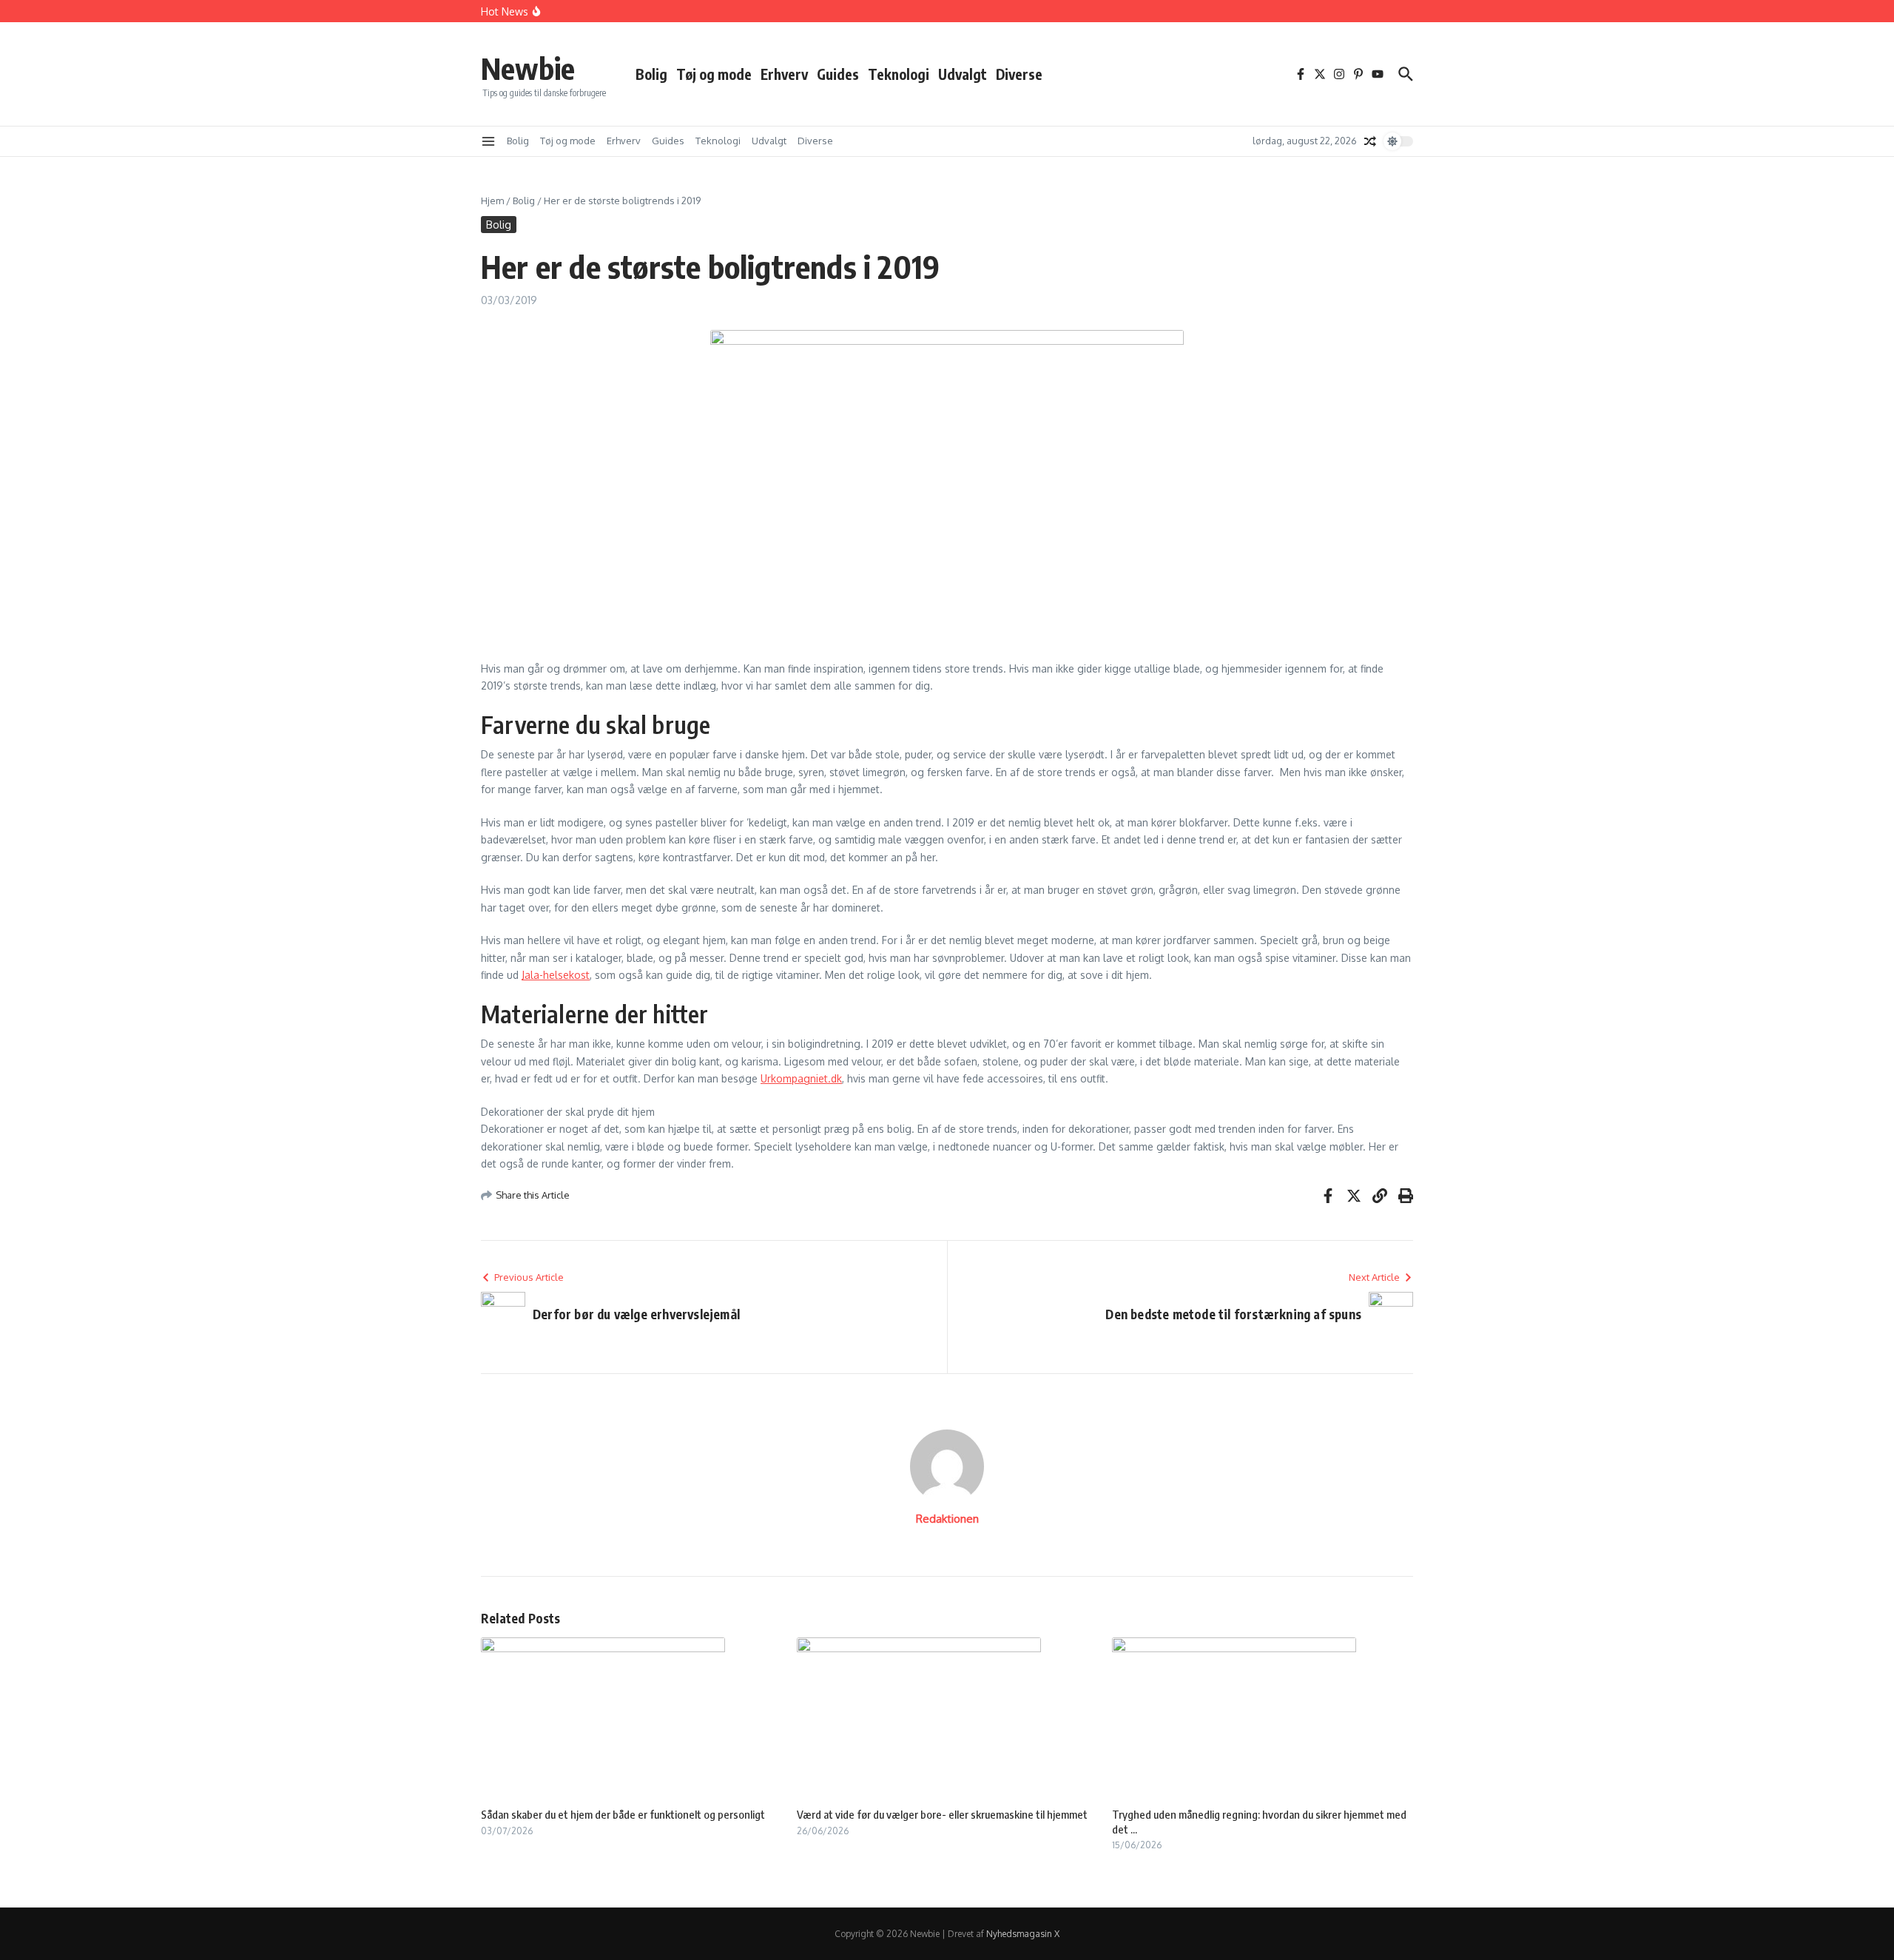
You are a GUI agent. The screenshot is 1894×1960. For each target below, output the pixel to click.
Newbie (528, 68)
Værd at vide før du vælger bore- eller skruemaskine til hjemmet (942, 1814)
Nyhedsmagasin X (1023, 1934)
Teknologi (899, 74)
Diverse (1019, 74)
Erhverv (784, 74)
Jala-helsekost (556, 975)
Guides (838, 74)
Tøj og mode (714, 74)
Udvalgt (963, 74)
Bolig (651, 74)
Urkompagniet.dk (801, 1078)
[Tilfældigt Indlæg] (1370, 141)
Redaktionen (947, 1519)
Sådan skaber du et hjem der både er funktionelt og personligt (623, 1814)
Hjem (492, 201)
